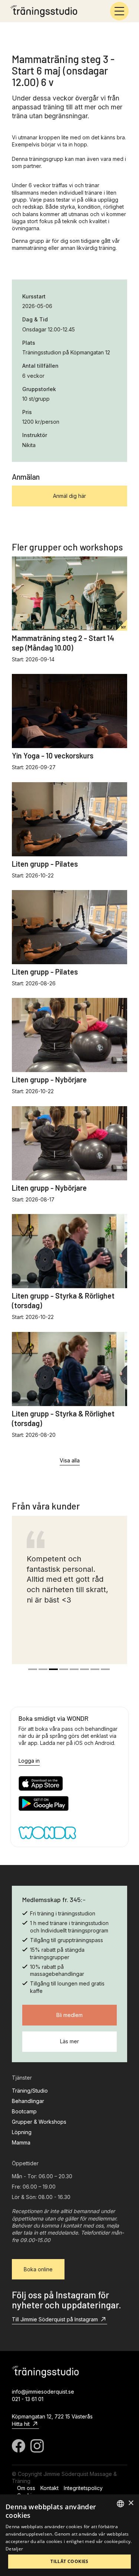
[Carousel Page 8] (105, 1669)
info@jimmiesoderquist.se (43, 2392)
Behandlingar (28, 2101)
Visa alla (70, 1460)
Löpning (22, 2132)
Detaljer (14, 2549)
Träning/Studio (30, 2091)
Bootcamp (24, 2111)
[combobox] (120, 2504)
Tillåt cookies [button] (69, 2561)
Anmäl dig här (69, 496)
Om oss (26, 2488)
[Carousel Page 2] (43, 1669)
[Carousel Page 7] (95, 1669)
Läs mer (69, 2041)
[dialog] (69, 2535)
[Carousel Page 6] (85, 1669)
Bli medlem (69, 2015)
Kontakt (49, 2488)
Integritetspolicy (83, 2488)
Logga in (29, 1761)
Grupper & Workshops (39, 2122)
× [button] (131, 2503)
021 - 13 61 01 (28, 2399)
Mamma (21, 2142)
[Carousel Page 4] (64, 1669)
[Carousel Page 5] (74, 1669)
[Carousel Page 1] (33, 1669)
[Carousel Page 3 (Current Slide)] (53, 1669)
